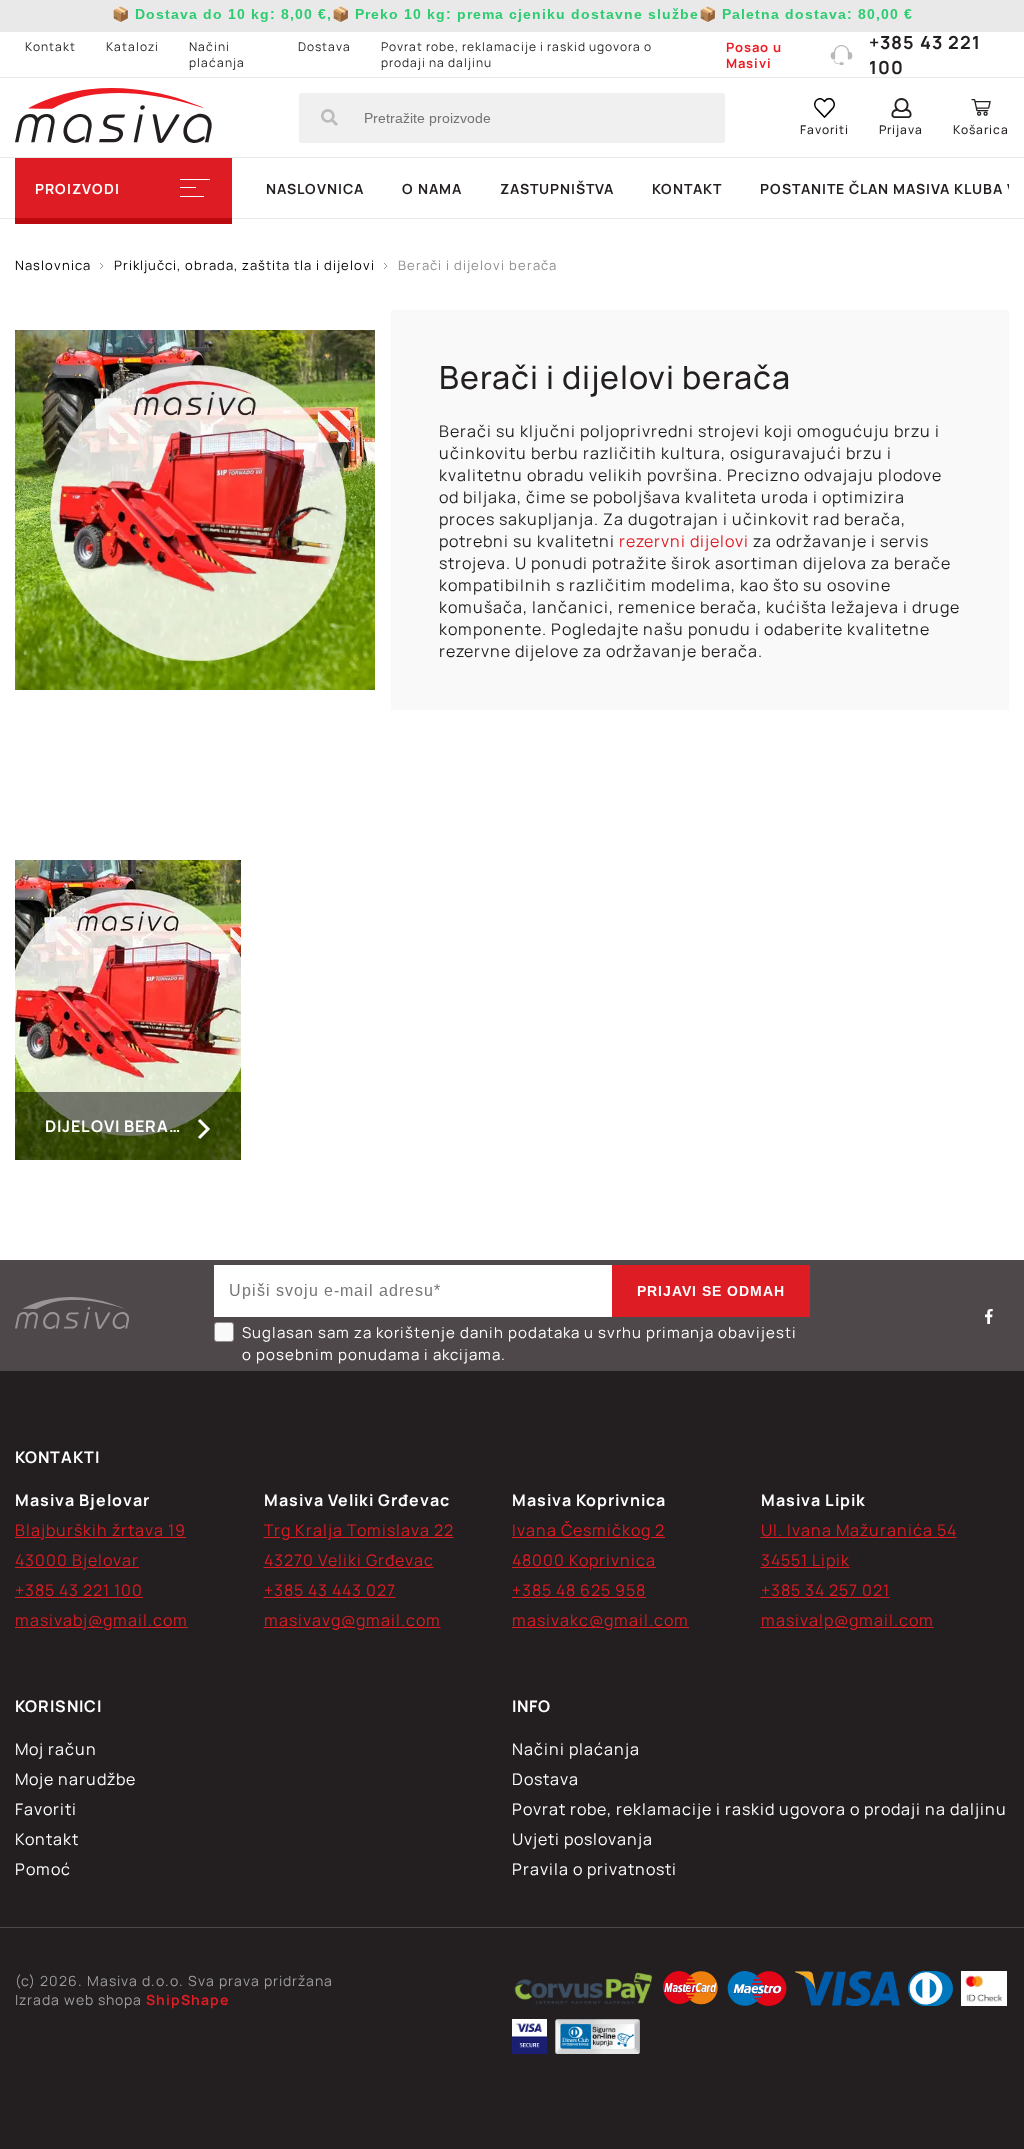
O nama (432, 188)
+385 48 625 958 (579, 1590)
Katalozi (132, 46)
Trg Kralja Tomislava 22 (359, 1530)
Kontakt (50, 46)
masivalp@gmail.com (847, 1620)
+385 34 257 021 (825, 1590)
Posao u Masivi (754, 55)
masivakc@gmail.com (600, 1620)
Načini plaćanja (217, 54)
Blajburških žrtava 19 (100, 1530)
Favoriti (46, 1809)
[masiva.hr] (113, 118)
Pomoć (43, 1869)
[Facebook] (989, 1316)
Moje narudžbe (75, 1779)
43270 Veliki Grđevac (349, 1560)
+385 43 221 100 (925, 54)
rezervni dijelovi (684, 541)
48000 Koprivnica (584, 1560)
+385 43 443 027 (330, 1590)
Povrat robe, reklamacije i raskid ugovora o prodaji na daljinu (516, 54)
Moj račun (56, 1749)
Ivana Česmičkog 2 (588, 1530)
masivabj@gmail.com (101, 1620)
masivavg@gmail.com (352, 1620)
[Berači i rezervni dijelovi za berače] (583, 1991)
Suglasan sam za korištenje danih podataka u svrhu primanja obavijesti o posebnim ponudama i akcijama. (519, 1343)
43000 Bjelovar (77, 1560)
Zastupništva (557, 188)
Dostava (324, 46)
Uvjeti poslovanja (582, 1839)
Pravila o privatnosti (594, 1869)
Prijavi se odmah (711, 1291)
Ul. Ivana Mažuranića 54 (859, 1530)
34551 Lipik (805, 1560)
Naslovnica (315, 188)
